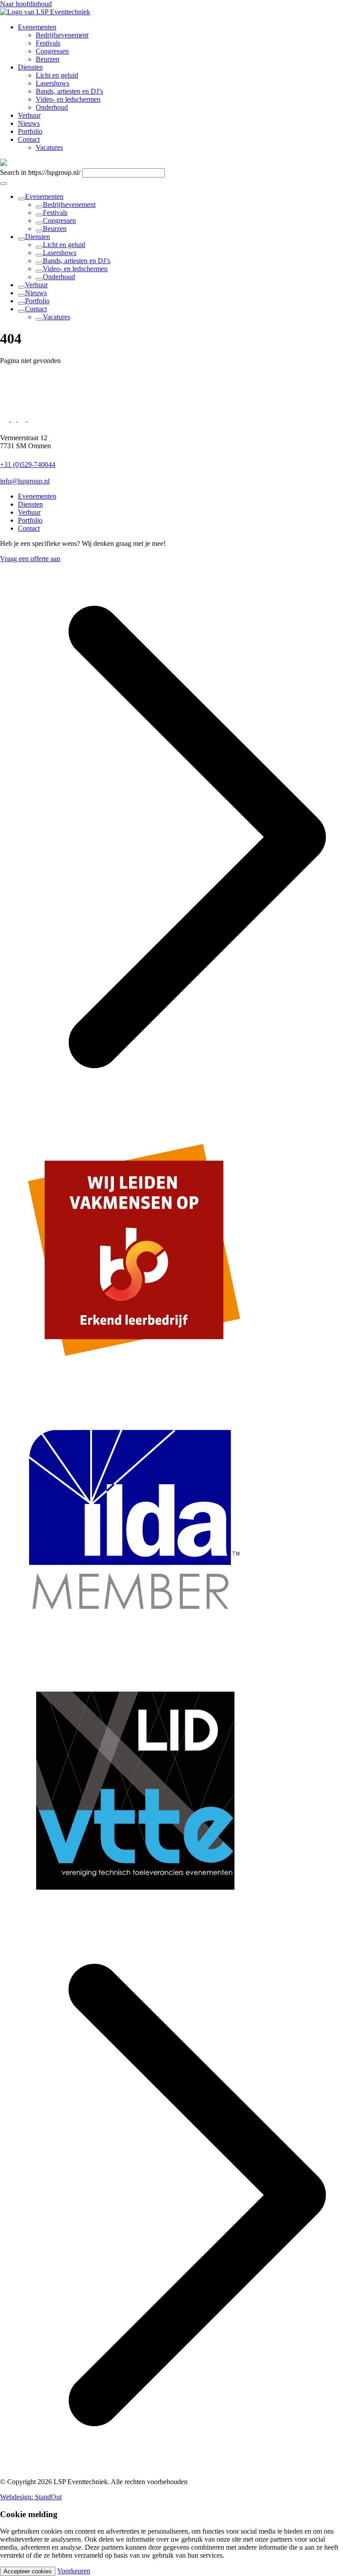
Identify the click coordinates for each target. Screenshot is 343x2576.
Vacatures (56, 317)
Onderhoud (59, 277)
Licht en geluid (64, 245)
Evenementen (44, 196)
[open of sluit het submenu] (21, 199)
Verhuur (36, 285)
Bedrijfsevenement (69, 204)
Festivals (55, 213)
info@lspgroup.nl (25, 481)
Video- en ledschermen (75, 269)
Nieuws (36, 293)
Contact (36, 309)
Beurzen (55, 229)
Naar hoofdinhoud (26, 4)
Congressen (59, 221)
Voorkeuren (74, 2571)
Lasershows (60, 253)
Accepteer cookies (28, 2571)
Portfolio (37, 301)
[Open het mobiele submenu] (4, 184)
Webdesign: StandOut (31, 2497)
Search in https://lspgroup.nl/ (40, 172)
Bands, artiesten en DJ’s (77, 261)
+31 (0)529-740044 (28, 464)
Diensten (38, 237)
